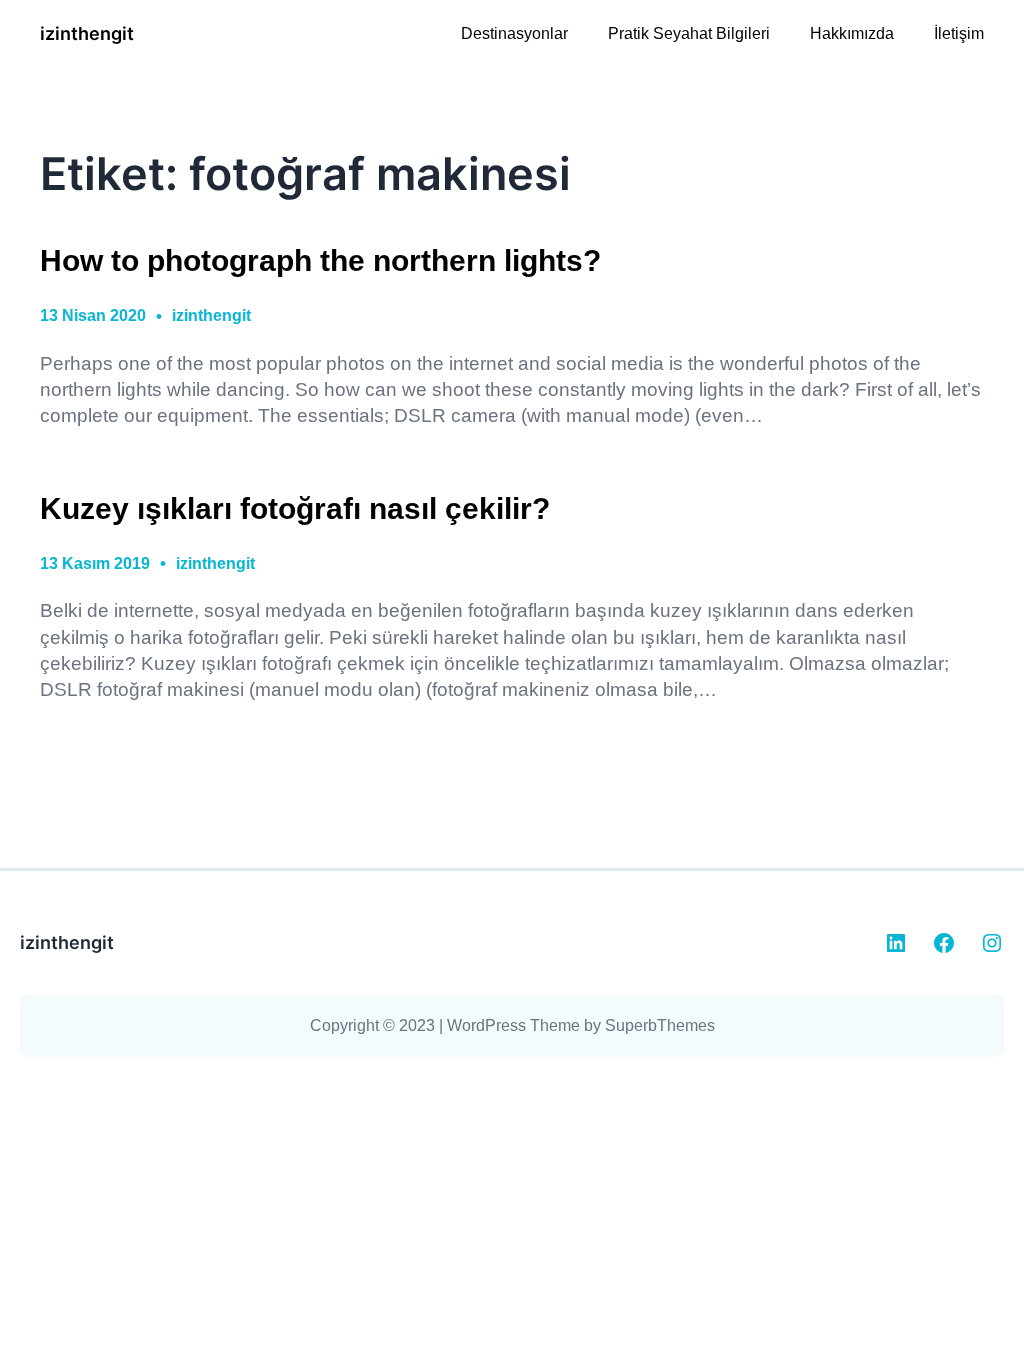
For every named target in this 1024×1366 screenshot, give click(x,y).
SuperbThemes (660, 1025)
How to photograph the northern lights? (320, 260)
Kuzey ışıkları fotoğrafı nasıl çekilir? (295, 508)
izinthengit (87, 33)
